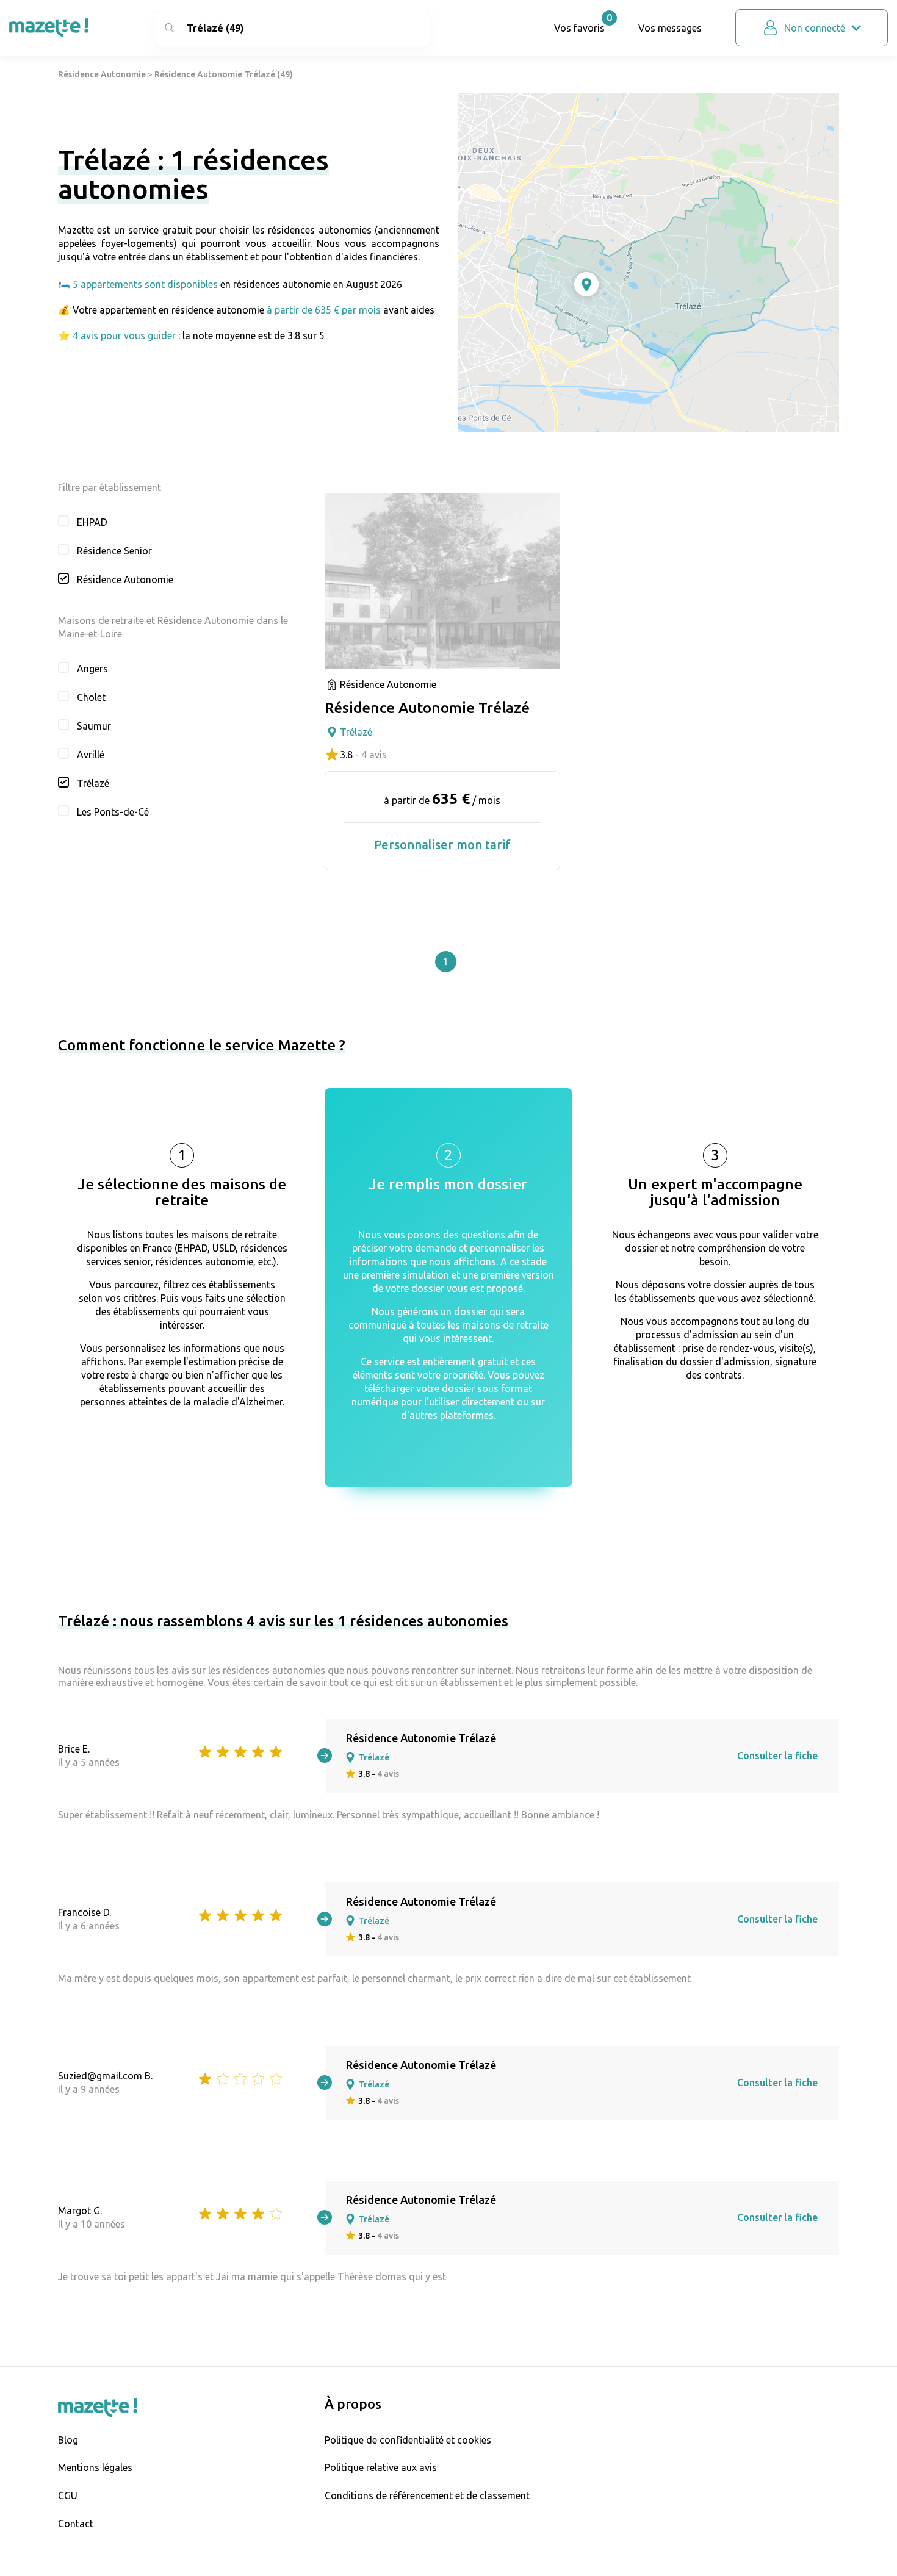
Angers (92, 669)
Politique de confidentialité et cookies (408, 2440)
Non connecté (815, 28)
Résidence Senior (114, 551)
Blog (68, 2440)
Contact (76, 2524)
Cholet (91, 697)
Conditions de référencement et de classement (427, 2495)
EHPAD (92, 522)
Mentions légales (95, 2467)
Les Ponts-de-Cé (113, 812)
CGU (68, 2495)
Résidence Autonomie (102, 74)
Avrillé (91, 755)
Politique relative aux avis (381, 2467)
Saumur (94, 726)
